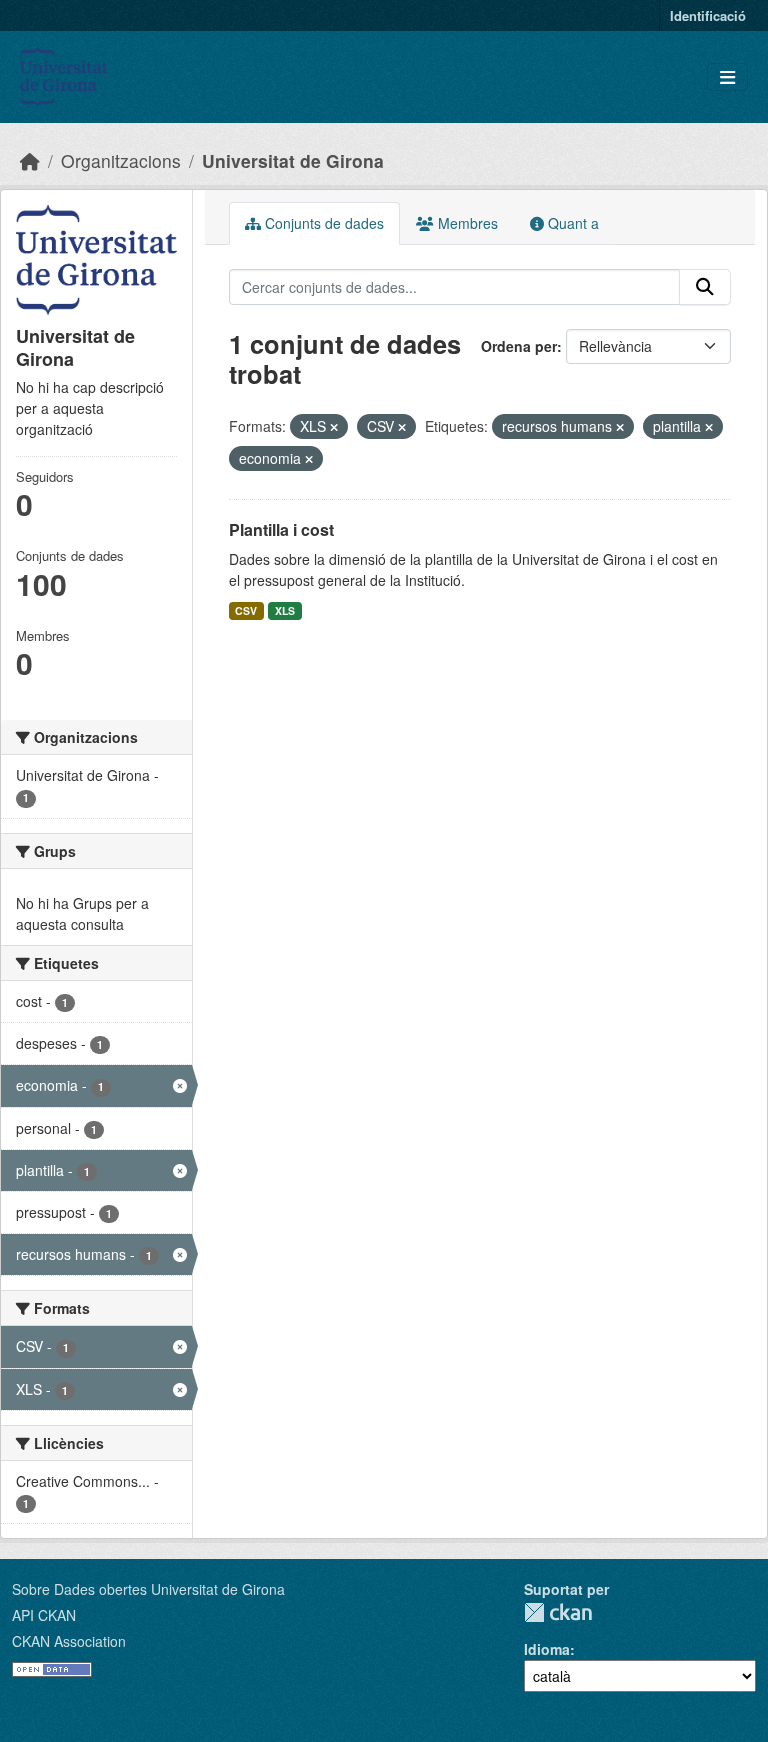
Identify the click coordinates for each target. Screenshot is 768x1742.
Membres (466, 223)
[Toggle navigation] (727, 77)
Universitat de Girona (293, 160)
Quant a (571, 223)
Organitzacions (121, 160)
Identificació (708, 15)
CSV (246, 610)
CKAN (558, 1612)
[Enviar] (705, 287)
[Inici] (30, 160)
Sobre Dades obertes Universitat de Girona (148, 1589)
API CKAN (44, 1615)
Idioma (547, 1649)
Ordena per (519, 346)
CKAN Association (69, 1641)
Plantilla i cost (281, 529)
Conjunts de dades (322, 223)
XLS (285, 610)
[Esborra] (334, 427)
